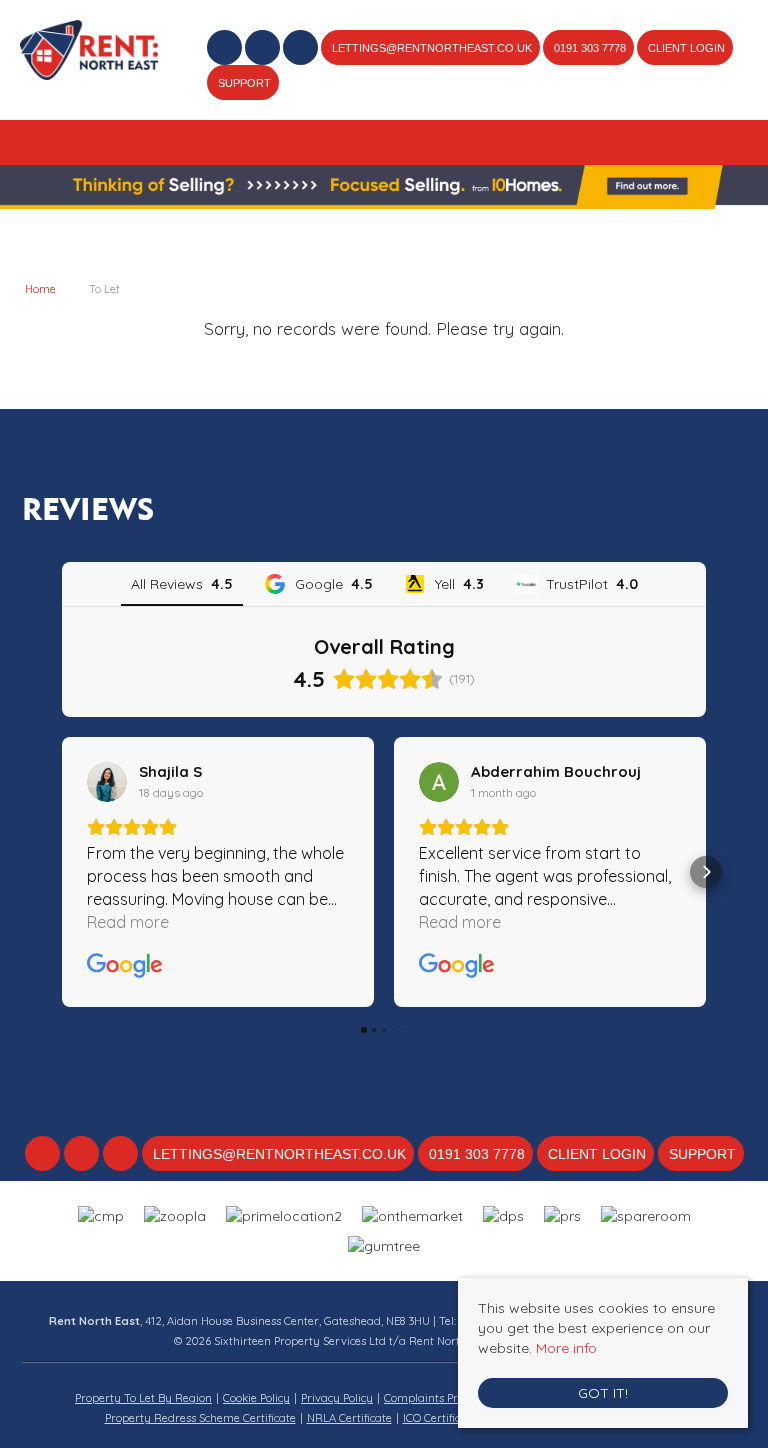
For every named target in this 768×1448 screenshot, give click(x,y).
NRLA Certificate (349, 1418)
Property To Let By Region (143, 1398)
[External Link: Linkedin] (302, 50)
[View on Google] (107, 782)
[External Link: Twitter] (264, 50)
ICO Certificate (440, 1418)
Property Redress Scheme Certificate (200, 1418)
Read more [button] (128, 922)
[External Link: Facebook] (226, 50)
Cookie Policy (256, 1398)
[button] (62, 872)
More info (566, 1348)
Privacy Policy (337, 1398)
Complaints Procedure (442, 1398)
